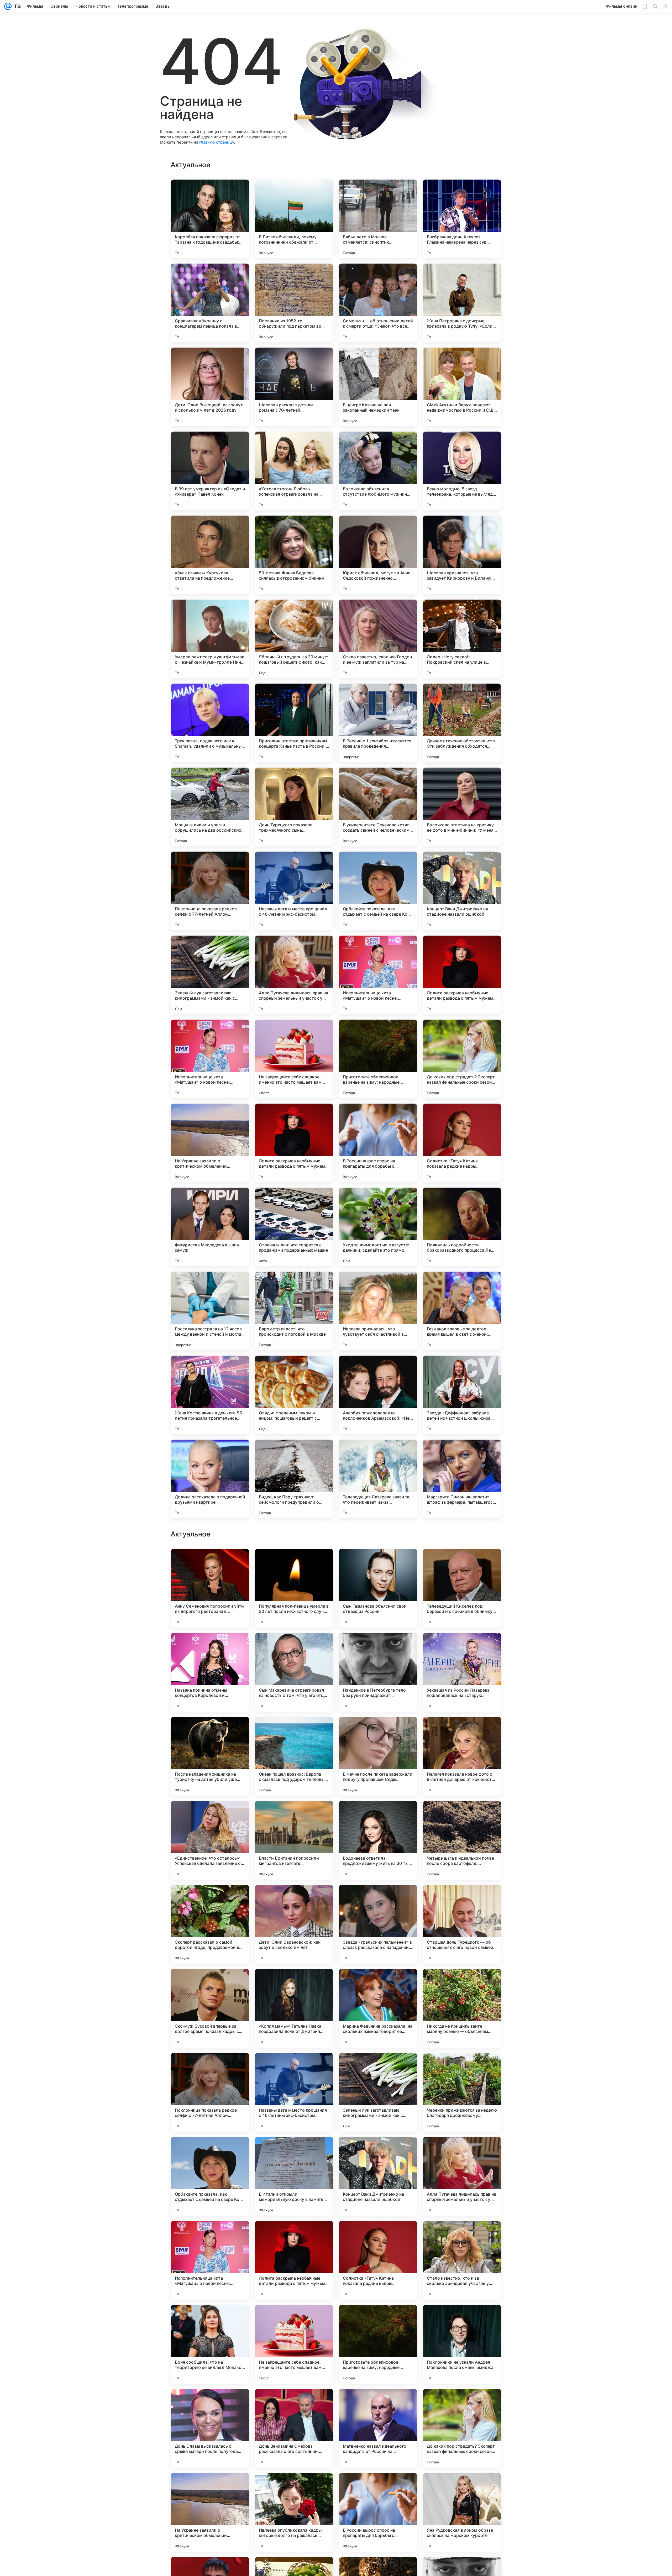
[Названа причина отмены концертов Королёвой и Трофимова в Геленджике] (210, 2176)
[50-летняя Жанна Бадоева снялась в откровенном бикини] (294, 555)
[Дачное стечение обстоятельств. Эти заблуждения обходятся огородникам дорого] (462, 723)
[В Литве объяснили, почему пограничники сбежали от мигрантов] (294, 219)
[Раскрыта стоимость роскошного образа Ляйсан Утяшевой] (210, 1647)
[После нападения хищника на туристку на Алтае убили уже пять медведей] (210, 2260)
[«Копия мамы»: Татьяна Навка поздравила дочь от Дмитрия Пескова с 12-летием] (294, 2512)
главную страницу (217, 142)
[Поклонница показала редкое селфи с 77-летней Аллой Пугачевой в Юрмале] (210, 891)
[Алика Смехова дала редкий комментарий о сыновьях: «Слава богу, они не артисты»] (378, 1983)
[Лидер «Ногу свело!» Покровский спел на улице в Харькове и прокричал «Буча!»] (462, 639)
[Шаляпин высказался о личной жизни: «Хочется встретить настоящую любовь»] (462, 1563)
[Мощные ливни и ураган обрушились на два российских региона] (210, 807)
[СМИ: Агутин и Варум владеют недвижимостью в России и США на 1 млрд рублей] (462, 387)
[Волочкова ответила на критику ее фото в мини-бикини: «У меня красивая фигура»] (462, 807)
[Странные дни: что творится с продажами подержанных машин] (294, 1227)
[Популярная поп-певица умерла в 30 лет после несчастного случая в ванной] (294, 2092)
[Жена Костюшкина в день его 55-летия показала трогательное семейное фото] (210, 1395)
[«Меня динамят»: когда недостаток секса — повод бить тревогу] (378, 1815)
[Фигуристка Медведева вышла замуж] (210, 1227)
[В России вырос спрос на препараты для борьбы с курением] (378, 1143)
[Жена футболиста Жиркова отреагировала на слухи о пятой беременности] (210, 1563)
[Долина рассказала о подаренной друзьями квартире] (210, 1479)
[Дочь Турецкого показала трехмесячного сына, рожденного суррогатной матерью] (294, 807)
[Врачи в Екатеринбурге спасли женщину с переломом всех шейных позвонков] (210, 1983)
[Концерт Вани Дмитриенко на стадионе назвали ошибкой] (462, 891)
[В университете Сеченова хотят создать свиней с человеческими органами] (378, 807)
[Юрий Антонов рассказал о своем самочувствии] (378, 1563)
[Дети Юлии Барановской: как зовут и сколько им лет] (294, 2428)
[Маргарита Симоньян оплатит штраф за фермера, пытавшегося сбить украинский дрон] (462, 1479)
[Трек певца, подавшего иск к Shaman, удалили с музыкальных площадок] (210, 723)
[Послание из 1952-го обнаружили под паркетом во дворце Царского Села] (294, 303)
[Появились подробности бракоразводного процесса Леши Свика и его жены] (462, 1227)
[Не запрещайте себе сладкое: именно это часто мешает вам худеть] (294, 1059)
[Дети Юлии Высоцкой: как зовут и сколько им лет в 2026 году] (210, 387)
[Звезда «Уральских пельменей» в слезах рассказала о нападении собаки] (378, 2428)
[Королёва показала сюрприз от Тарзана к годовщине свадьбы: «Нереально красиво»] (210, 219)
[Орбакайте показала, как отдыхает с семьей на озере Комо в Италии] (378, 891)
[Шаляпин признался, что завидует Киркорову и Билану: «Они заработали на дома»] (462, 555)
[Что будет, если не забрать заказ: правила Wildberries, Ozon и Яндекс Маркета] (378, 1731)
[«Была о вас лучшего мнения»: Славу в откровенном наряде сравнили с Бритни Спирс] (462, 1983)
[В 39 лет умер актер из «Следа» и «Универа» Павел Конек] (210, 471)
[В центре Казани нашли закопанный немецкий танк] (378, 387)
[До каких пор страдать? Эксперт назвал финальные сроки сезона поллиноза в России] (462, 1059)
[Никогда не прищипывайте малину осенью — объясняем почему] (462, 2512)
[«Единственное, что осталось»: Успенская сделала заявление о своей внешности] (210, 2344)
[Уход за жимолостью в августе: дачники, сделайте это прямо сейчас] (378, 1227)
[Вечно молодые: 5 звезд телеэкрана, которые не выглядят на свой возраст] (462, 471)
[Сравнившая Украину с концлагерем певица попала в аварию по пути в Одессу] (210, 303)
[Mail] (8, 6)
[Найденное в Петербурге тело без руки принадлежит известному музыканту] (378, 2176)
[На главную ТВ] (16, 6)
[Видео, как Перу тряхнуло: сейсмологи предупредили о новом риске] (294, 1479)
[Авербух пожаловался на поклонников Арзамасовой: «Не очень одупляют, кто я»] (378, 1395)
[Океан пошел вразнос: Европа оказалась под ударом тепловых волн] (294, 2260)
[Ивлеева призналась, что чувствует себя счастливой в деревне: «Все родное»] (378, 1311)
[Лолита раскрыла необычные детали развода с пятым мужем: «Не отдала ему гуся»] (462, 975)
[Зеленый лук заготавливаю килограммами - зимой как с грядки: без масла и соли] (210, 975)
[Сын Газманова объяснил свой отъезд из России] (378, 2092)
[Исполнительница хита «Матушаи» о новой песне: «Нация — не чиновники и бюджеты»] (378, 975)
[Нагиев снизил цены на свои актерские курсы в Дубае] (294, 1647)
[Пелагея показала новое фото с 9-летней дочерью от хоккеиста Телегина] (462, 2260)
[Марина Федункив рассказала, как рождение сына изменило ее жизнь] (462, 1731)
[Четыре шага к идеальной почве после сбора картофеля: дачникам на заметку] (462, 2344)
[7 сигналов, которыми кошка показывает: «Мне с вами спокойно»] (294, 1815)
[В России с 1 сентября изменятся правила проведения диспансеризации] (378, 723)
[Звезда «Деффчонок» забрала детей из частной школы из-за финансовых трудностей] (462, 1395)
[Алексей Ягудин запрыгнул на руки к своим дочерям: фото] (462, 1647)
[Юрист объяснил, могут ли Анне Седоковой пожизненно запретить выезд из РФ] (378, 555)
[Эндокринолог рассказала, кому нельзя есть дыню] (378, 1647)
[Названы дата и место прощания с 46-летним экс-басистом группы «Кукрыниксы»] (294, 891)
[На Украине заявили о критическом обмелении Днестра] (210, 1143)
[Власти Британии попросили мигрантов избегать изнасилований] (294, 2344)
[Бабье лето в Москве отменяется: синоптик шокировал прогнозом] (378, 219)
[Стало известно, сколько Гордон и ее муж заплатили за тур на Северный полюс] (378, 639)
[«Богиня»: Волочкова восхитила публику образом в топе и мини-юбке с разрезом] (210, 1815)
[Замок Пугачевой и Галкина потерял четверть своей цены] (294, 1563)
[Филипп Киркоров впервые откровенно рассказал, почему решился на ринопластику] (378, 1899)
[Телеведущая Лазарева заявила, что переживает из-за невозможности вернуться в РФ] (378, 1479)
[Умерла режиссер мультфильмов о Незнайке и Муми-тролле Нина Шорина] (210, 639)
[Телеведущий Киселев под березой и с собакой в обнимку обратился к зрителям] (462, 2092)
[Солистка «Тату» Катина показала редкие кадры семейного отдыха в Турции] (462, 1143)
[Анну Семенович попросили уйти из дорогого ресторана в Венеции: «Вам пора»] (210, 2092)
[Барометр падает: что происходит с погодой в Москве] (294, 1311)
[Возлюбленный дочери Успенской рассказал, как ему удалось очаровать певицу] (210, 1899)
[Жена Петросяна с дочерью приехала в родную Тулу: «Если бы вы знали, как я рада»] (462, 303)
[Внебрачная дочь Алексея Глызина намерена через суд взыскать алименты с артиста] (462, 219)
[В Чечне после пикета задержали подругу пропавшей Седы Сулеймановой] (378, 2260)
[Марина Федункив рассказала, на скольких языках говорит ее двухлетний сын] (378, 2512)
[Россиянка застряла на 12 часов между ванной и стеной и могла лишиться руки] (210, 1311)
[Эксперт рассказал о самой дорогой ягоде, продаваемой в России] (210, 2428)
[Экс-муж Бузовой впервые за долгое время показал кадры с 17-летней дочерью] (210, 2512)
